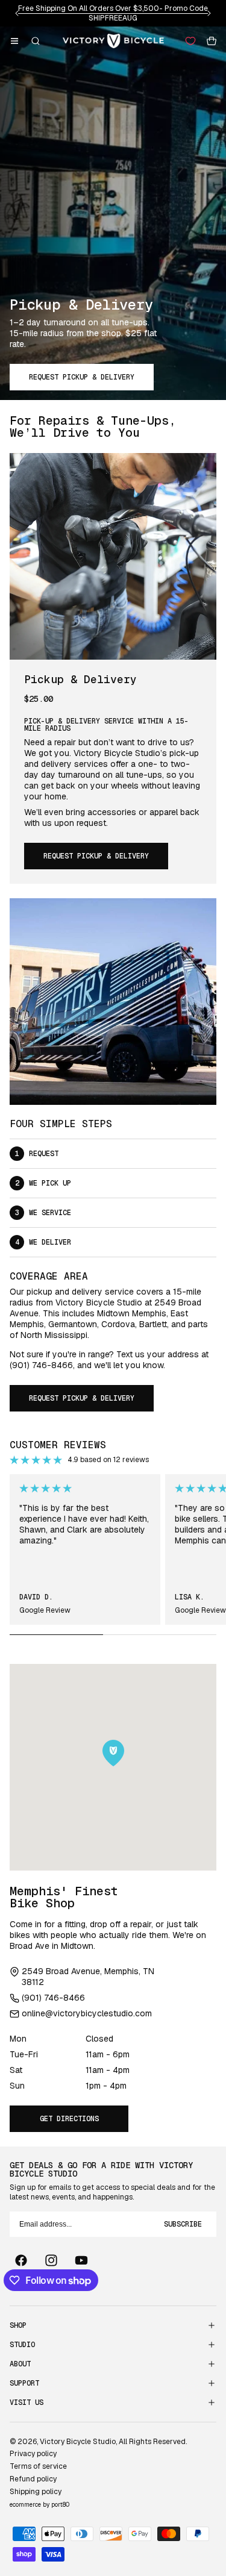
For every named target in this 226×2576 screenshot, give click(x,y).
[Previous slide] (17, 13)
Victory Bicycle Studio (78, 2442)
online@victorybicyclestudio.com (87, 2013)
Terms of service (38, 2466)
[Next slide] (209, 13)
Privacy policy (33, 2454)
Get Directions (69, 2119)
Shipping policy (36, 2492)
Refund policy (33, 2479)
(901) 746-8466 (53, 1998)
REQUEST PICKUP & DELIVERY (82, 377)
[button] (14, 41)
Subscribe (183, 2224)
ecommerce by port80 (39, 2505)
